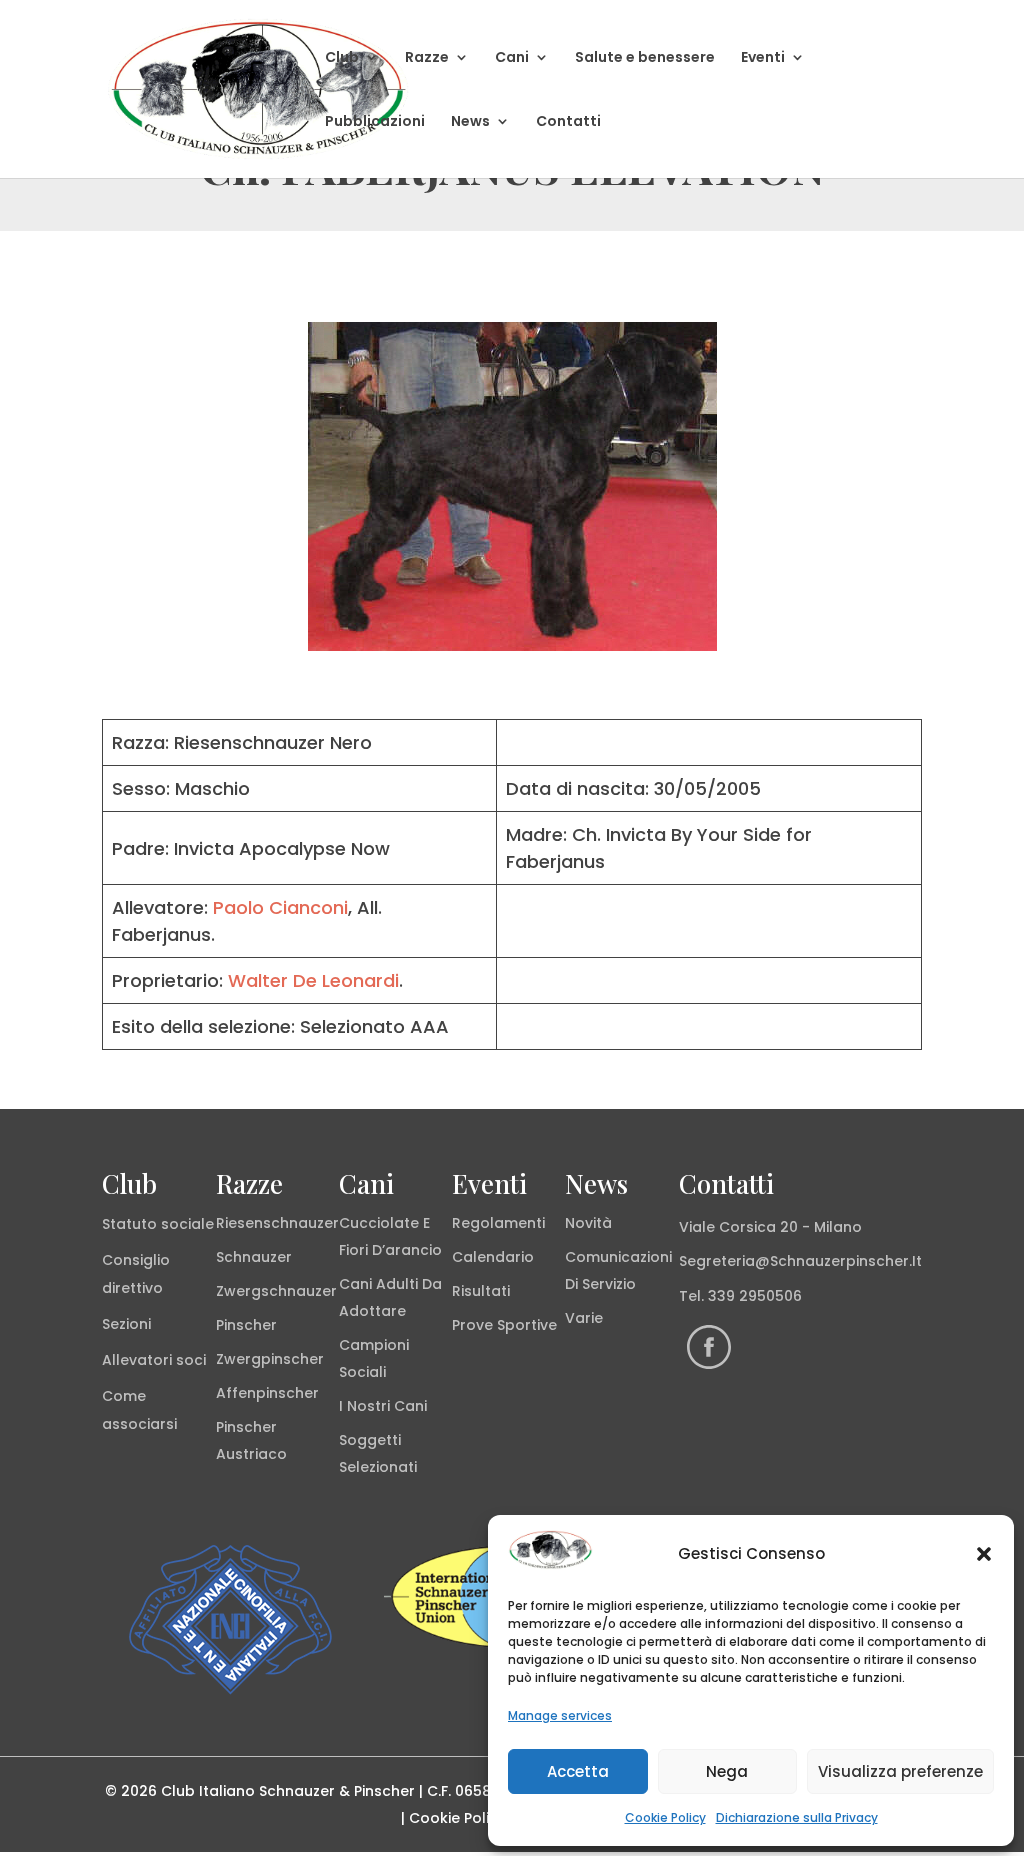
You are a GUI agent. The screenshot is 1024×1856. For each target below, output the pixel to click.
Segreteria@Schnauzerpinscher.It (800, 1261)
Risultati (481, 1291)
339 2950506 (755, 1296)
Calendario (493, 1257)
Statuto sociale (158, 1224)
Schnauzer (254, 1257)
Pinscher (246, 1325)
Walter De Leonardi (313, 980)
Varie (584, 1318)
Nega (727, 1771)
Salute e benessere (645, 58)
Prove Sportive (504, 1325)
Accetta (578, 1771)
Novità (588, 1223)
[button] (984, 1554)
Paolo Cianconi (280, 907)
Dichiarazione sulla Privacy (797, 1817)
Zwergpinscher (270, 1359)
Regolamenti (498, 1223)
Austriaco (251, 1454)
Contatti (568, 122)
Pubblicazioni (375, 122)
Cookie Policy (665, 1817)
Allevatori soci (154, 1360)
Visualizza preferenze (900, 1771)
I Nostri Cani (383, 1406)
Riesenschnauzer (277, 1223)
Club (342, 58)
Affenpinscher (267, 1393)
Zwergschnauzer (276, 1291)
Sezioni (126, 1324)
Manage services (560, 1715)
